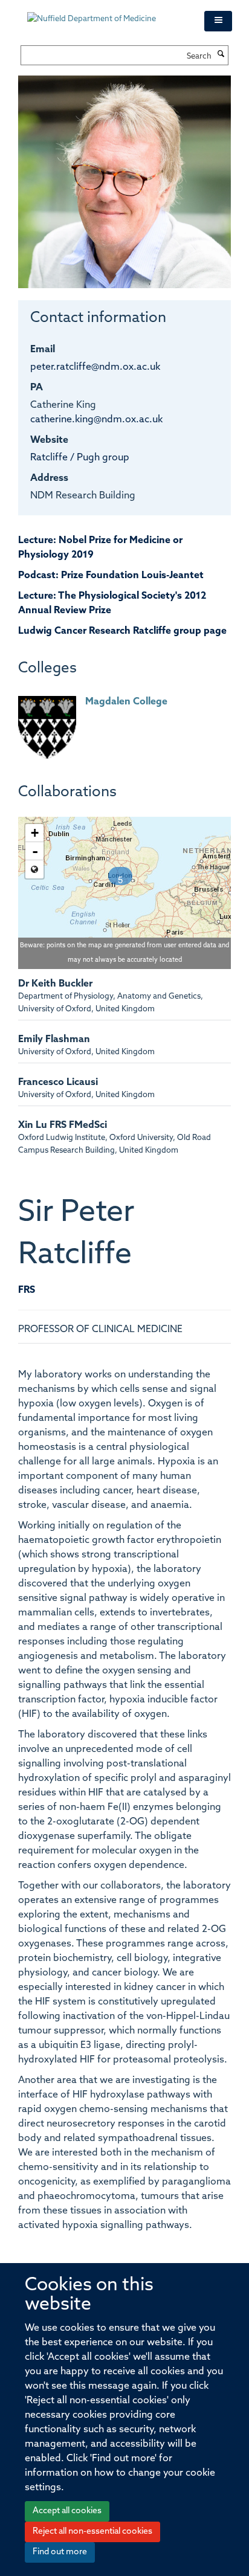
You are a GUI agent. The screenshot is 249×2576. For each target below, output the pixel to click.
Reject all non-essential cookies (92, 2532)
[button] (218, 21)
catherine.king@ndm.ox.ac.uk (96, 420)
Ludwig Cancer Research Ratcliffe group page (122, 631)
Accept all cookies (67, 2511)
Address (49, 478)
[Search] (221, 55)
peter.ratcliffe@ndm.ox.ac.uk (95, 367)
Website (49, 440)
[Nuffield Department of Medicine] (107, 13)
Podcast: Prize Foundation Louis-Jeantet (111, 576)
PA (37, 388)
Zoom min (34, 869)
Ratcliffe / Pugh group (80, 458)
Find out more (60, 2552)
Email (43, 350)
